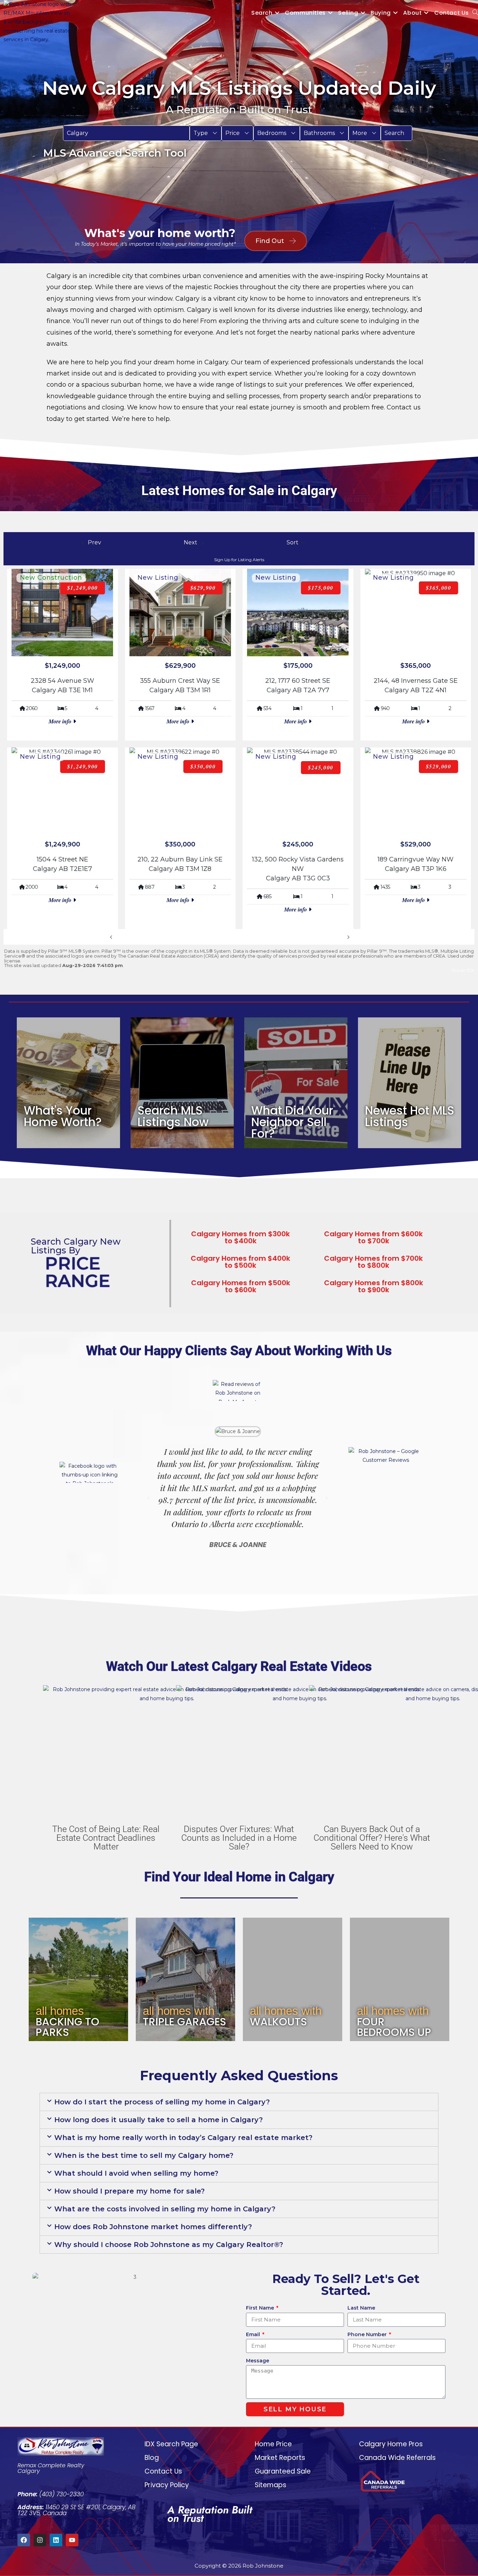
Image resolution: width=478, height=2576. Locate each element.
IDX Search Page (171, 2444)
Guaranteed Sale (283, 2471)
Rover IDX (463, 970)
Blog (152, 2458)
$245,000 (321, 767)
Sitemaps (270, 2485)
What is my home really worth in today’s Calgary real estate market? (183, 2138)
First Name (261, 2308)
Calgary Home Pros (391, 2444)
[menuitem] (206, 133)
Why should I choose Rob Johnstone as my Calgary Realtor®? (169, 2245)
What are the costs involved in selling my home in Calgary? (165, 2209)
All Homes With (179, 2011)
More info (61, 721)
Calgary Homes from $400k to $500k (240, 1262)
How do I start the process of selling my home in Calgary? (162, 2102)
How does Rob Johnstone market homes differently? (153, 2227)
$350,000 (203, 766)
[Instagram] (40, 2540)
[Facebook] (24, 2540)
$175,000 (321, 588)
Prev (121, 937)
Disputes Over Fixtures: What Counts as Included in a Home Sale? (239, 1838)
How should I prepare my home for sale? (129, 2191)
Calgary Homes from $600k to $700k (373, 1237)
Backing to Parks (68, 2027)
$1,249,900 (83, 766)
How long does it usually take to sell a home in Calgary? (159, 2120)
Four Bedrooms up (394, 2027)
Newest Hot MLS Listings (410, 1116)
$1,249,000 (83, 588)
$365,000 (439, 588)
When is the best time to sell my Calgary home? (144, 2155)
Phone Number (368, 2334)
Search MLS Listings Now (173, 1116)
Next (338, 937)
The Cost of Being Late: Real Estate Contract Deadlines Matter (106, 1838)
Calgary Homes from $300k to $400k (240, 1237)
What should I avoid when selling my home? (136, 2173)
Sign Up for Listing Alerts (239, 560)
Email (254, 2334)
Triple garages (184, 2022)
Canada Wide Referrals (397, 2458)
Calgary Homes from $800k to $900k (374, 1286)
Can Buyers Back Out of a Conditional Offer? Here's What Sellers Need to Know (372, 1838)
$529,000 (439, 766)
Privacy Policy (167, 2485)
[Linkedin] (56, 2540)
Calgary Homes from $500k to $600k (241, 1286)
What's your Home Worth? (63, 1116)
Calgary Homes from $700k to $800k (373, 1262)
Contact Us (163, 2471)
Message (258, 2361)
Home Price (273, 2444)
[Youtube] (72, 2540)
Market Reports (280, 2458)
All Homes (60, 2011)
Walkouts (278, 2022)
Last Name (361, 2308)
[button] (206, 133)
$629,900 (203, 588)
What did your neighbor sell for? (292, 1122)
